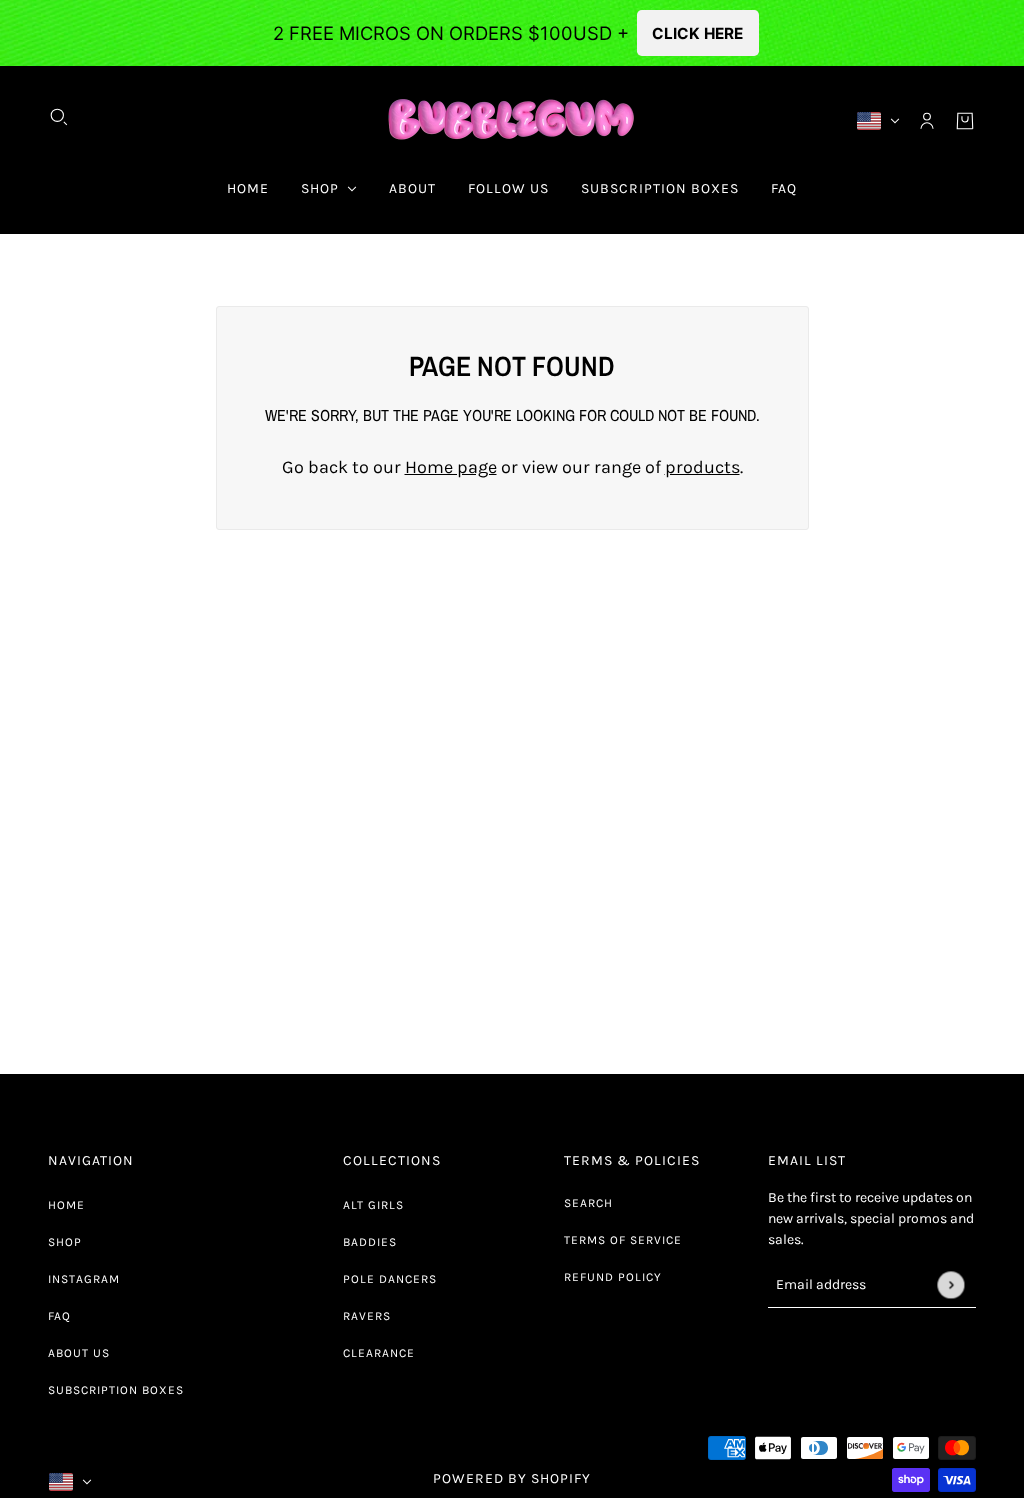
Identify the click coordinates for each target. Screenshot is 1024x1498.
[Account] (927, 121)
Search (588, 1203)
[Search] (59, 117)
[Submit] (950, 1284)
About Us (79, 1353)
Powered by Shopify (512, 1478)
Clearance (379, 1353)
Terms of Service (623, 1240)
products (702, 467)
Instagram (84, 1279)
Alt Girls (373, 1205)
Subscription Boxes (116, 1390)
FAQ (59, 1316)
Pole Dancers (390, 1279)
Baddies (370, 1242)
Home (66, 1205)
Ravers (367, 1316)
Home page (451, 467)
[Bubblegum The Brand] (512, 120)
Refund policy (613, 1277)
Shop (65, 1242)
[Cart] (965, 121)
